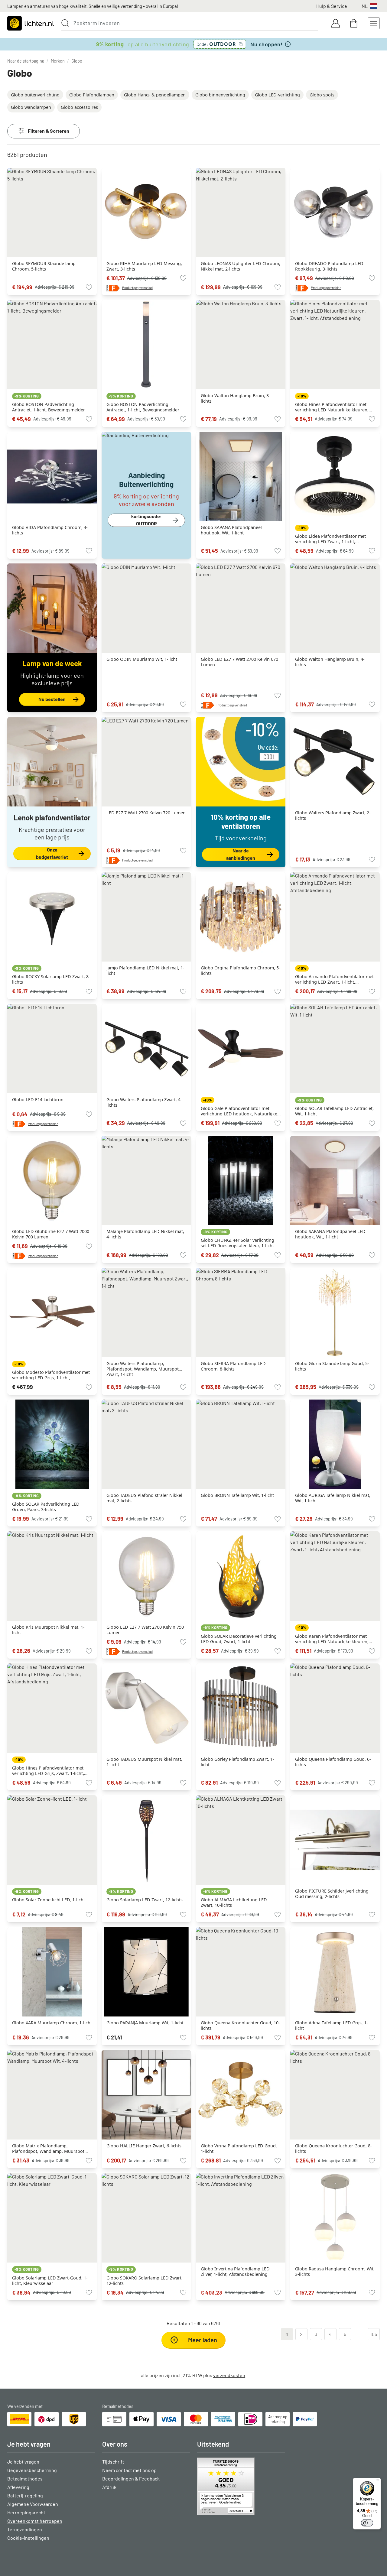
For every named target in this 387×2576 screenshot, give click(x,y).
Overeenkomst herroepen (35, 2521)
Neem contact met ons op (129, 2470)
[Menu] (377, 2481)
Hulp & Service (332, 6)
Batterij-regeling (25, 2495)
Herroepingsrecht (26, 2512)
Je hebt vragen (23, 2462)
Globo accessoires (79, 107)
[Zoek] (65, 23)
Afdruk (109, 2487)
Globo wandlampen (31, 107)
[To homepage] (31, 23)
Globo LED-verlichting (277, 95)
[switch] (367, 2523)
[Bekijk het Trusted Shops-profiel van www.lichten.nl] (241, 2486)
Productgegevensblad (137, 288)
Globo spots (322, 95)
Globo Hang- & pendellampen (155, 95)
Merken (58, 61)
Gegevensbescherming (32, 2470)
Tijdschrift (113, 2462)
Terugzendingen (25, 2529)
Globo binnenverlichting (220, 95)
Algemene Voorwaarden (33, 2504)
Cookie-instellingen (28, 2538)
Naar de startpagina (26, 61)
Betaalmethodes (25, 2479)
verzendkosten (229, 2375)
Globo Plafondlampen (92, 95)
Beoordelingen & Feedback (131, 2479)
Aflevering (18, 2487)
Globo (77, 61)
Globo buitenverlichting (35, 95)
